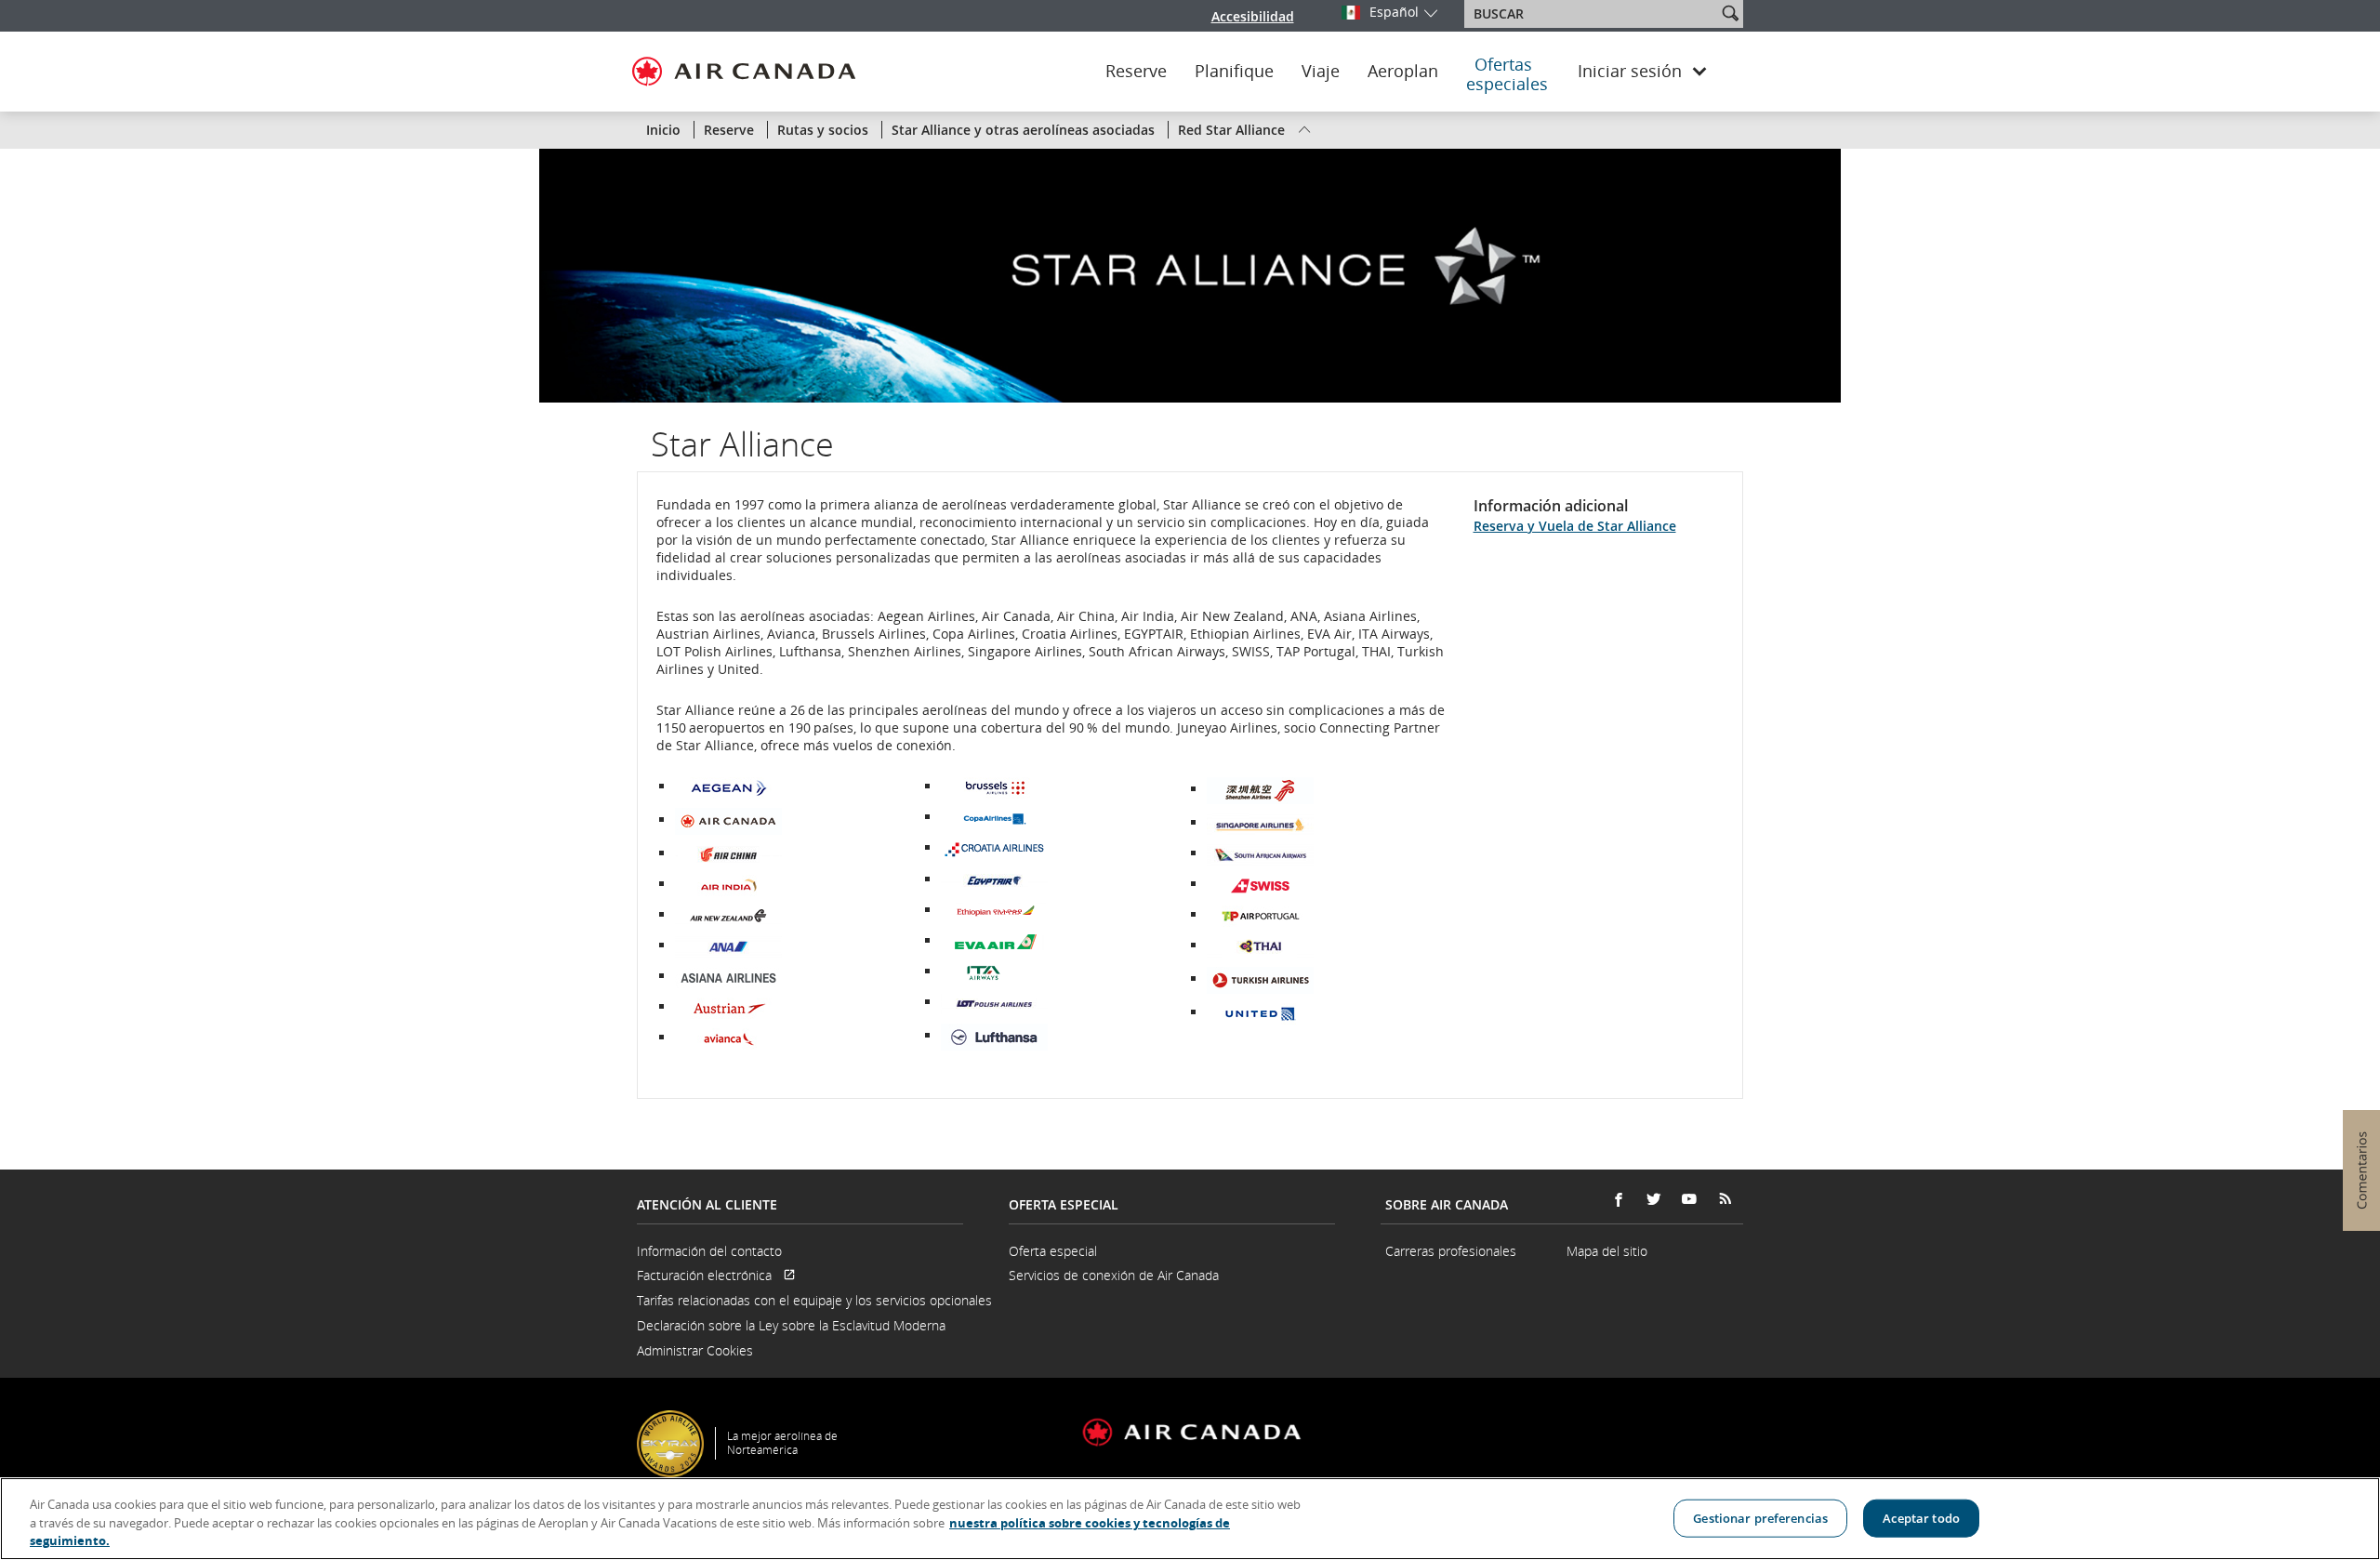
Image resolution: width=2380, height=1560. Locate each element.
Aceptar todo (1921, 1517)
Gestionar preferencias (1760, 1517)
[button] (1730, 13)
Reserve (1136, 72)
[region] (1190, 1519)
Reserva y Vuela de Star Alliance (1575, 526)
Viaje (1321, 72)
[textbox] (1592, 14)
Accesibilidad (1253, 16)
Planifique (1234, 72)
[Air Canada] (728, 820)
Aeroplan (1403, 72)
